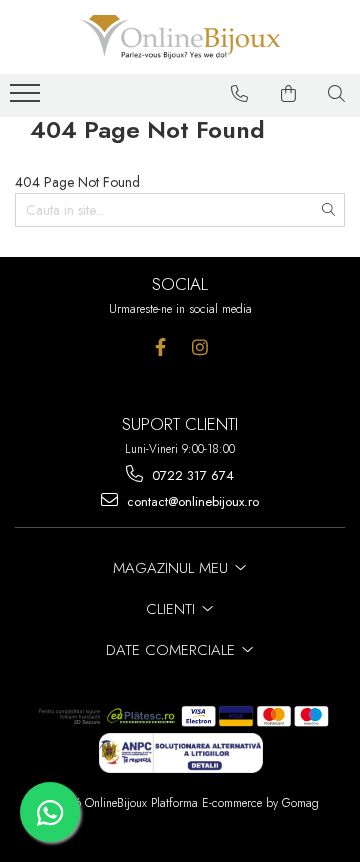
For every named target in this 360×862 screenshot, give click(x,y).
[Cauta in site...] (337, 94)
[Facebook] (160, 347)
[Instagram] (199, 347)
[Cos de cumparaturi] (289, 94)
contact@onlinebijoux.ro (191, 501)
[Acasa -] (180, 37)
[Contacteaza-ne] (240, 94)
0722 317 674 (191, 475)
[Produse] (27, 99)
